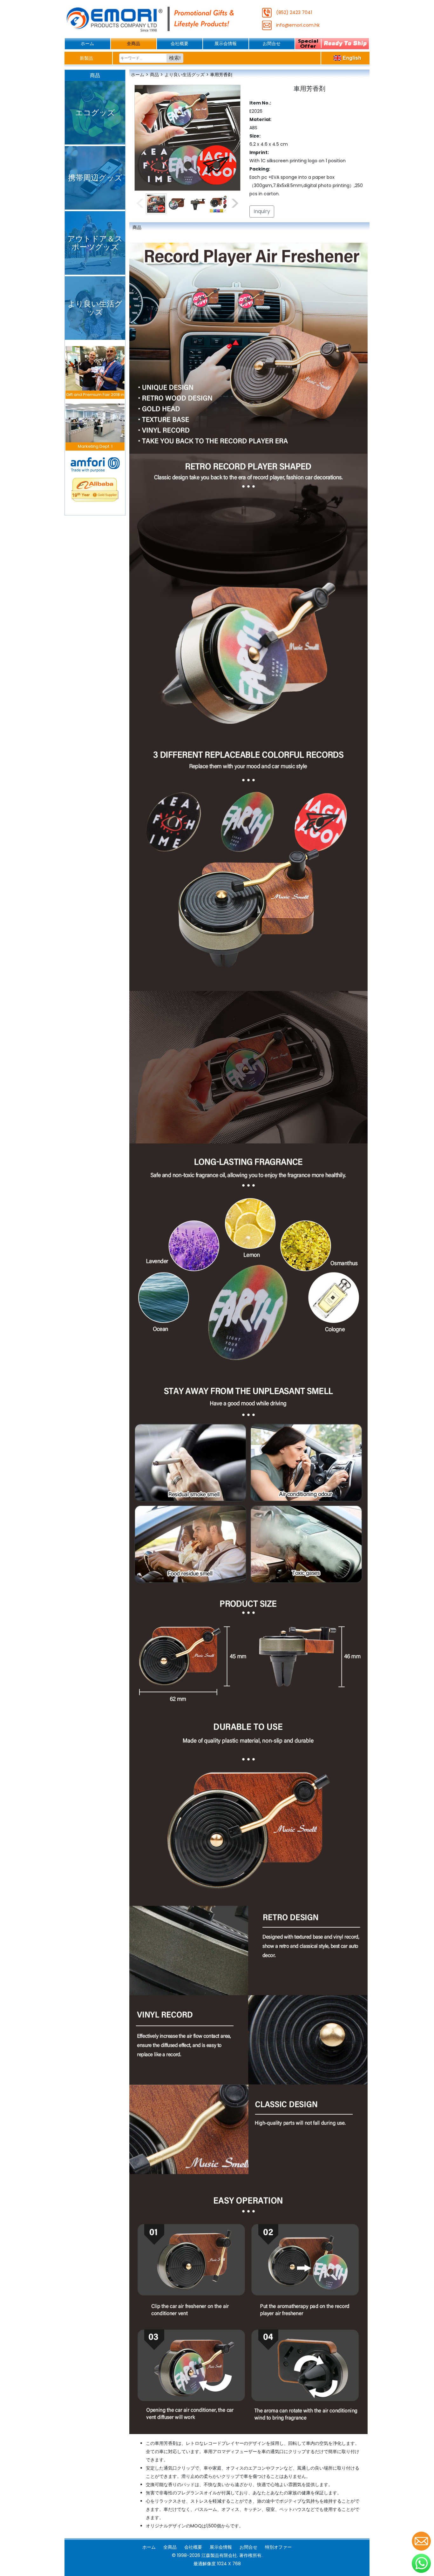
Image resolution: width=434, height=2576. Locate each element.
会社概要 (180, 44)
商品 (154, 75)
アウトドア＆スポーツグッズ (95, 243)
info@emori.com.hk (298, 25)
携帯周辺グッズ (95, 178)
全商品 (133, 44)
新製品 (86, 58)
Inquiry (262, 211)
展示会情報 (226, 44)
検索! (175, 58)
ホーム (87, 44)
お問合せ (272, 44)
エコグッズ (95, 113)
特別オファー (278, 2547)
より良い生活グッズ (95, 308)
